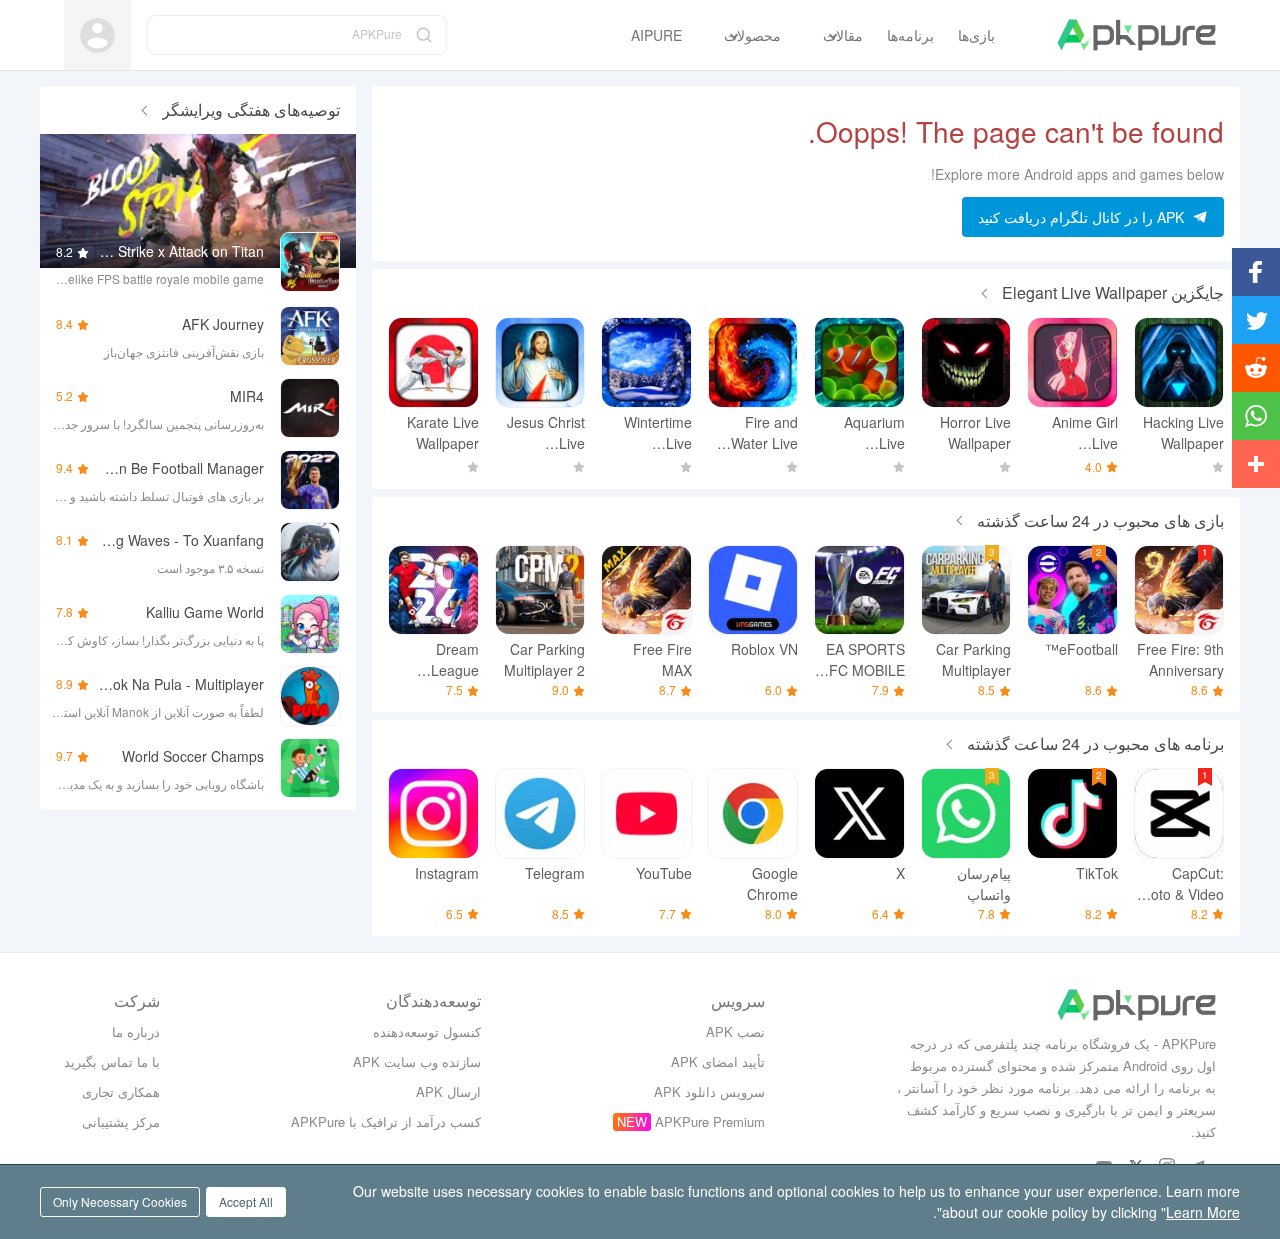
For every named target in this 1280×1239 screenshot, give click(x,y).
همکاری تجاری (121, 1091)
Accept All (246, 1201)
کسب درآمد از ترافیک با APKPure (386, 1121)
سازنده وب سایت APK (417, 1061)
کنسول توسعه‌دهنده (427, 1031)
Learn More (1203, 1212)
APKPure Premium (710, 1121)
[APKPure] (1136, 35)
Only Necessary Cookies (120, 1201)
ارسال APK (448, 1091)
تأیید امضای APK (718, 1061)
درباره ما (136, 1031)
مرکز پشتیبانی (121, 1121)
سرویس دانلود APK (709, 1091)
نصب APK (735, 1031)
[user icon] (97, 35)
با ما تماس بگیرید (112, 1061)
